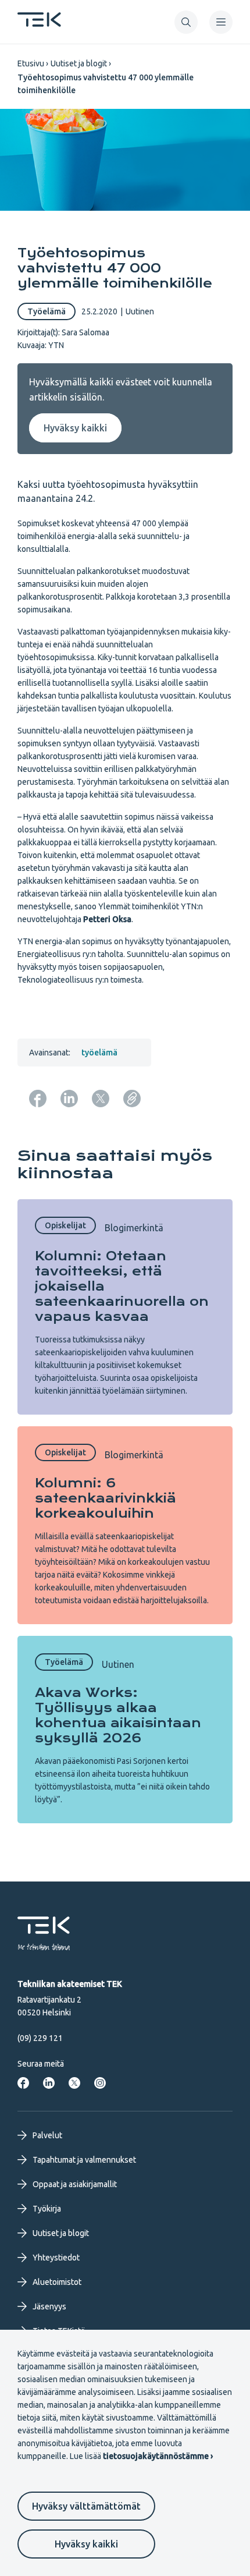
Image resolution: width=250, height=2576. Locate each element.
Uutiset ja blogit (79, 63)
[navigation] (221, 22)
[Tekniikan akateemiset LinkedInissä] (49, 2083)
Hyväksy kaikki (86, 2544)
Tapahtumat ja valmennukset (84, 2160)
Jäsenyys (49, 2306)
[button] (186, 22)
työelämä (99, 1053)
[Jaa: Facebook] (38, 1099)
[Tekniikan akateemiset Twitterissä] (74, 2083)
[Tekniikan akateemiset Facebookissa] (23, 2083)
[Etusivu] (39, 23)
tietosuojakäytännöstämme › (158, 2456)
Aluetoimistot (57, 2282)
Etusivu (31, 63)
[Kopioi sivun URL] (132, 1099)
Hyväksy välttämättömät (86, 2506)
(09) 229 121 (40, 2038)
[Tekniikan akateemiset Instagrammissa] (100, 2083)
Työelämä (47, 311)
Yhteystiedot (56, 2258)
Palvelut (47, 2135)
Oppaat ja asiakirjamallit (75, 2184)
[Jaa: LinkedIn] (69, 1099)
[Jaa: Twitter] (101, 1099)
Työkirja (47, 2209)
